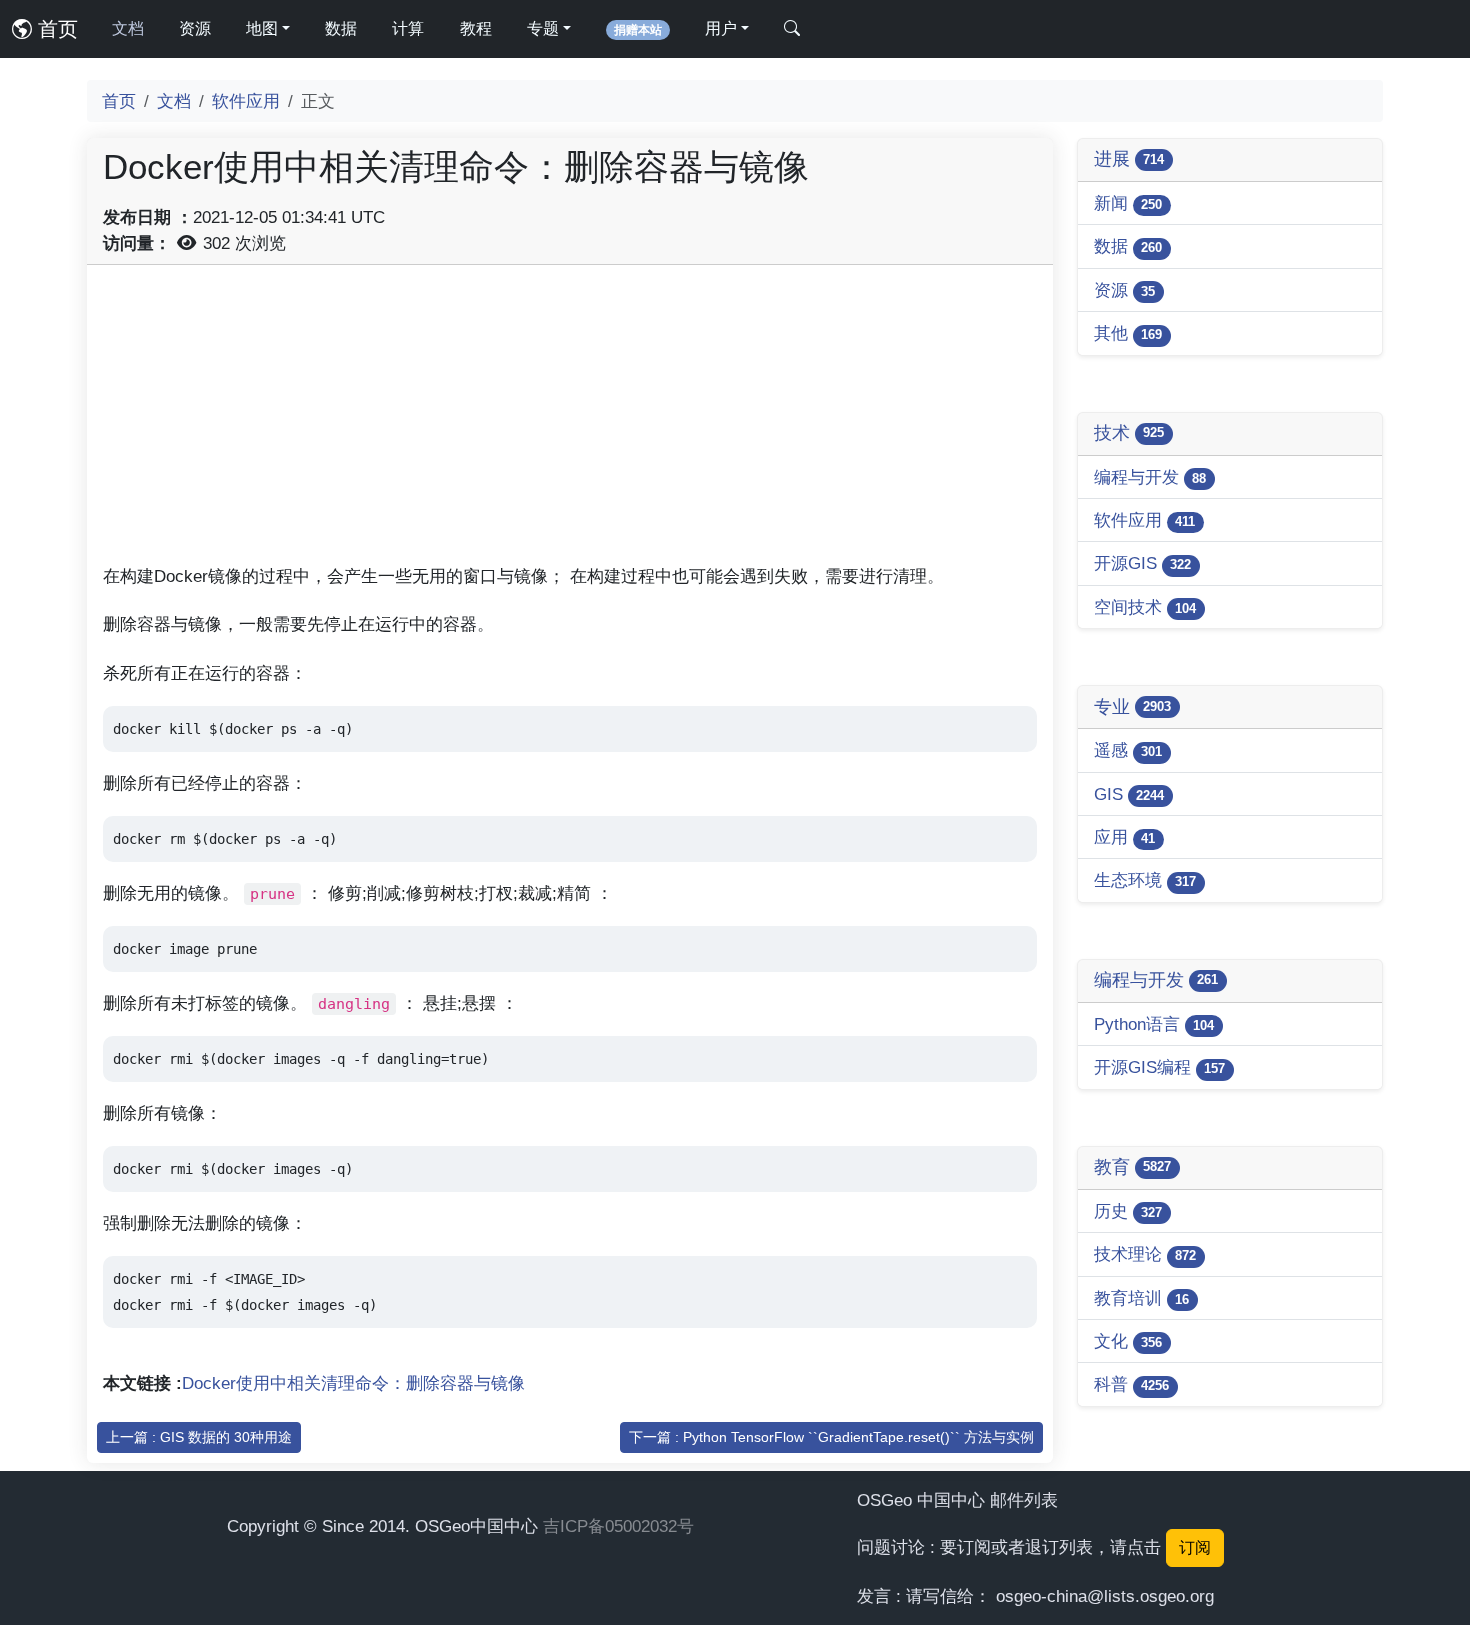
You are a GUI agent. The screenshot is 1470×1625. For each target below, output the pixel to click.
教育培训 (1141, 1298)
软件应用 (246, 101)
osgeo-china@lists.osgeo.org (1105, 1596)
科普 (1131, 1384)
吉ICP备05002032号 (618, 1526)
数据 (341, 28)
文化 (1128, 1341)
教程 (476, 28)
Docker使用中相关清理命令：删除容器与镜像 (353, 1383)
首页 (55, 29)
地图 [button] (262, 28)
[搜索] (792, 29)
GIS (1129, 794)
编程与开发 (1150, 477)
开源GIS (1142, 563)
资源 (195, 28)
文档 (128, 28)
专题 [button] (543, 28)
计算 (408, 28)
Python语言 (1154, 1024)
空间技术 (1145, 607)
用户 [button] (721, 28)
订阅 (1195, 1547)
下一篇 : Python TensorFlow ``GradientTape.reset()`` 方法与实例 (831, 1437)
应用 (1124, 837)
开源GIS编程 (1159, 1067)
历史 (1128, 1211)
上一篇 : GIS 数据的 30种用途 (199, 1437)
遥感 (1128, 750)
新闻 (1128, 203)
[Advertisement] (570, 421)
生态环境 (1145, 880)
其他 (1128, 333)
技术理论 (1145, 1254)
